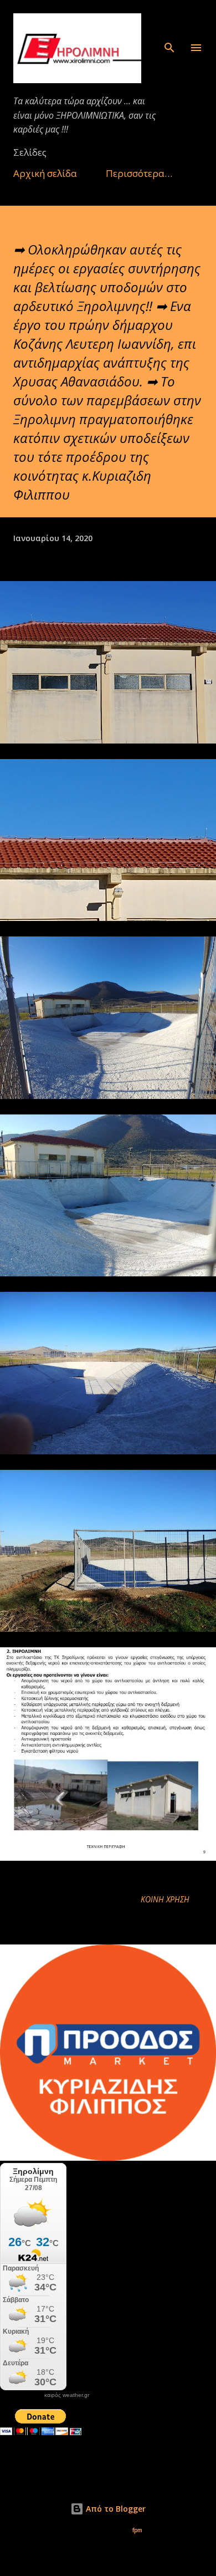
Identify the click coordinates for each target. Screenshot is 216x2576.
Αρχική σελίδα (45, 173)
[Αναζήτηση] (169, 20)
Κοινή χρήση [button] (165, 1899)
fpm (137, 2530)
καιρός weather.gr (67, 2395)
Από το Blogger (115, 2509)
